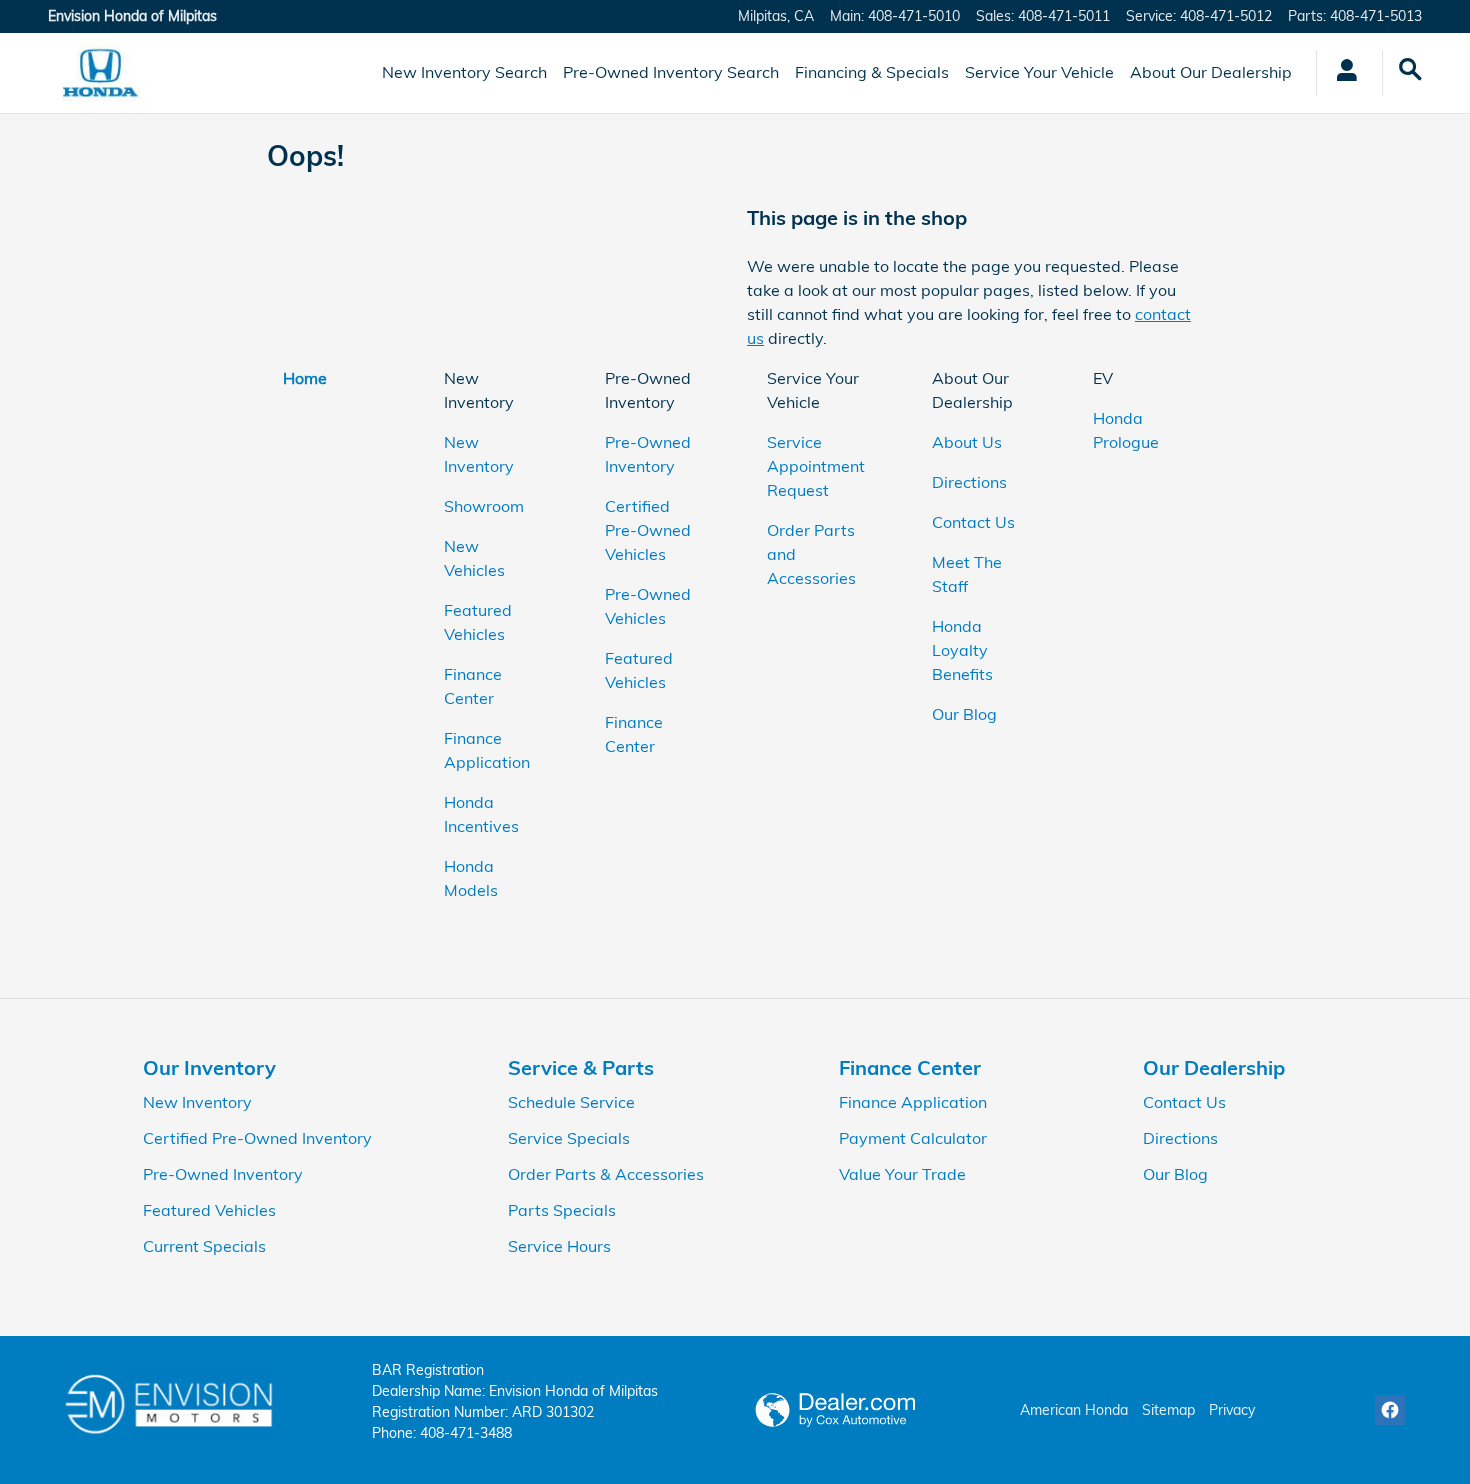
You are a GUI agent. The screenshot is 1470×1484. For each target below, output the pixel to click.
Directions (969, 482)
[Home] (100, 73)
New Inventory (197, 1102)
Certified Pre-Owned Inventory (257, 1138)
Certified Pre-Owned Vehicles (648, 530)
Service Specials (569, 1138)
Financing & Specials (872, 72)
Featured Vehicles (209, 1210)
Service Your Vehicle (1039, 72)
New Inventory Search (464, 72)
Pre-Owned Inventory (223, 1174)
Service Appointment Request (816, 466)
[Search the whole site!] (1411, 70)
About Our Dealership (1211, 72)
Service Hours (559, 1246)
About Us (967, 442)
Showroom (484, 506)
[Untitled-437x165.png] (168, 1402)
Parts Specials (562, 1210)
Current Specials (204, 1246)
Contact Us (973, 522)
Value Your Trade (902, 1174)
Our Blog (964, 714)
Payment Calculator (913, 1138)
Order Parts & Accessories (606, 1174)
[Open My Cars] (1341, 73)
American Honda (1074, 1410)
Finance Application (913, 1102)
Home (305, 378)
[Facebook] (1390, 1410)
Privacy (1232, 1410)
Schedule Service (571, 1102)
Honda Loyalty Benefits (962, 650)
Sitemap (1168, 1410)
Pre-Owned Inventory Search (671, 72)
